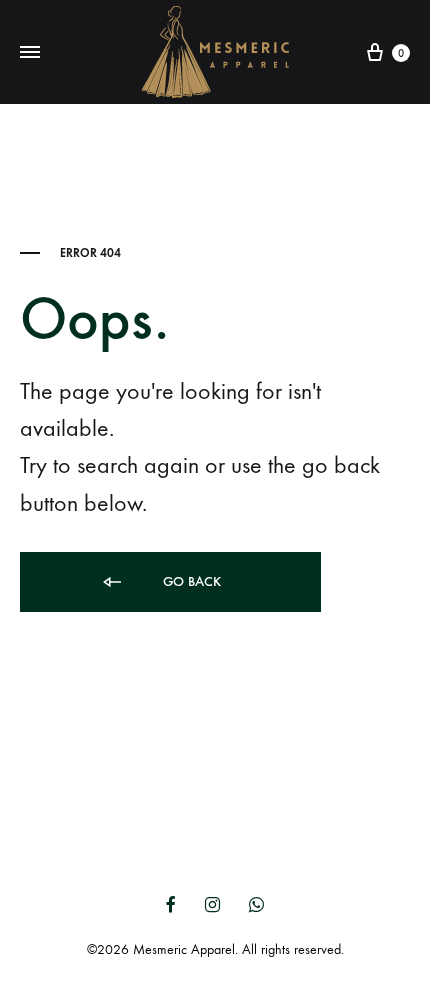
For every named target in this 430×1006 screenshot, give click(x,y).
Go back (190, 581)
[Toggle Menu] (30, 53)
